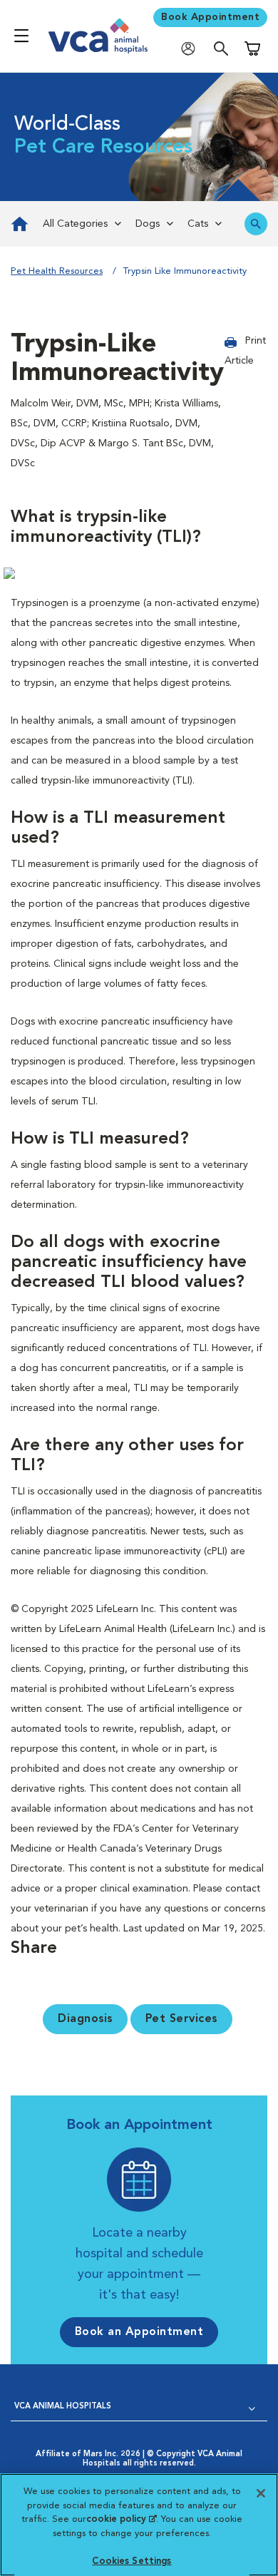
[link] (18, 224)
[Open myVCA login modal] (192, 48)
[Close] (261, 2493)
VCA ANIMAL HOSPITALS (63, 2407)
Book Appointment (210, 17)
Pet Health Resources (57, 271)
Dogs (148, 224)
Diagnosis (85, 2019)
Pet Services (181, 2019)
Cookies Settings (132, 2561)
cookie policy (121, 2519)
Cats (198, 224)
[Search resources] (256, 224)
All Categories (75, 224)
